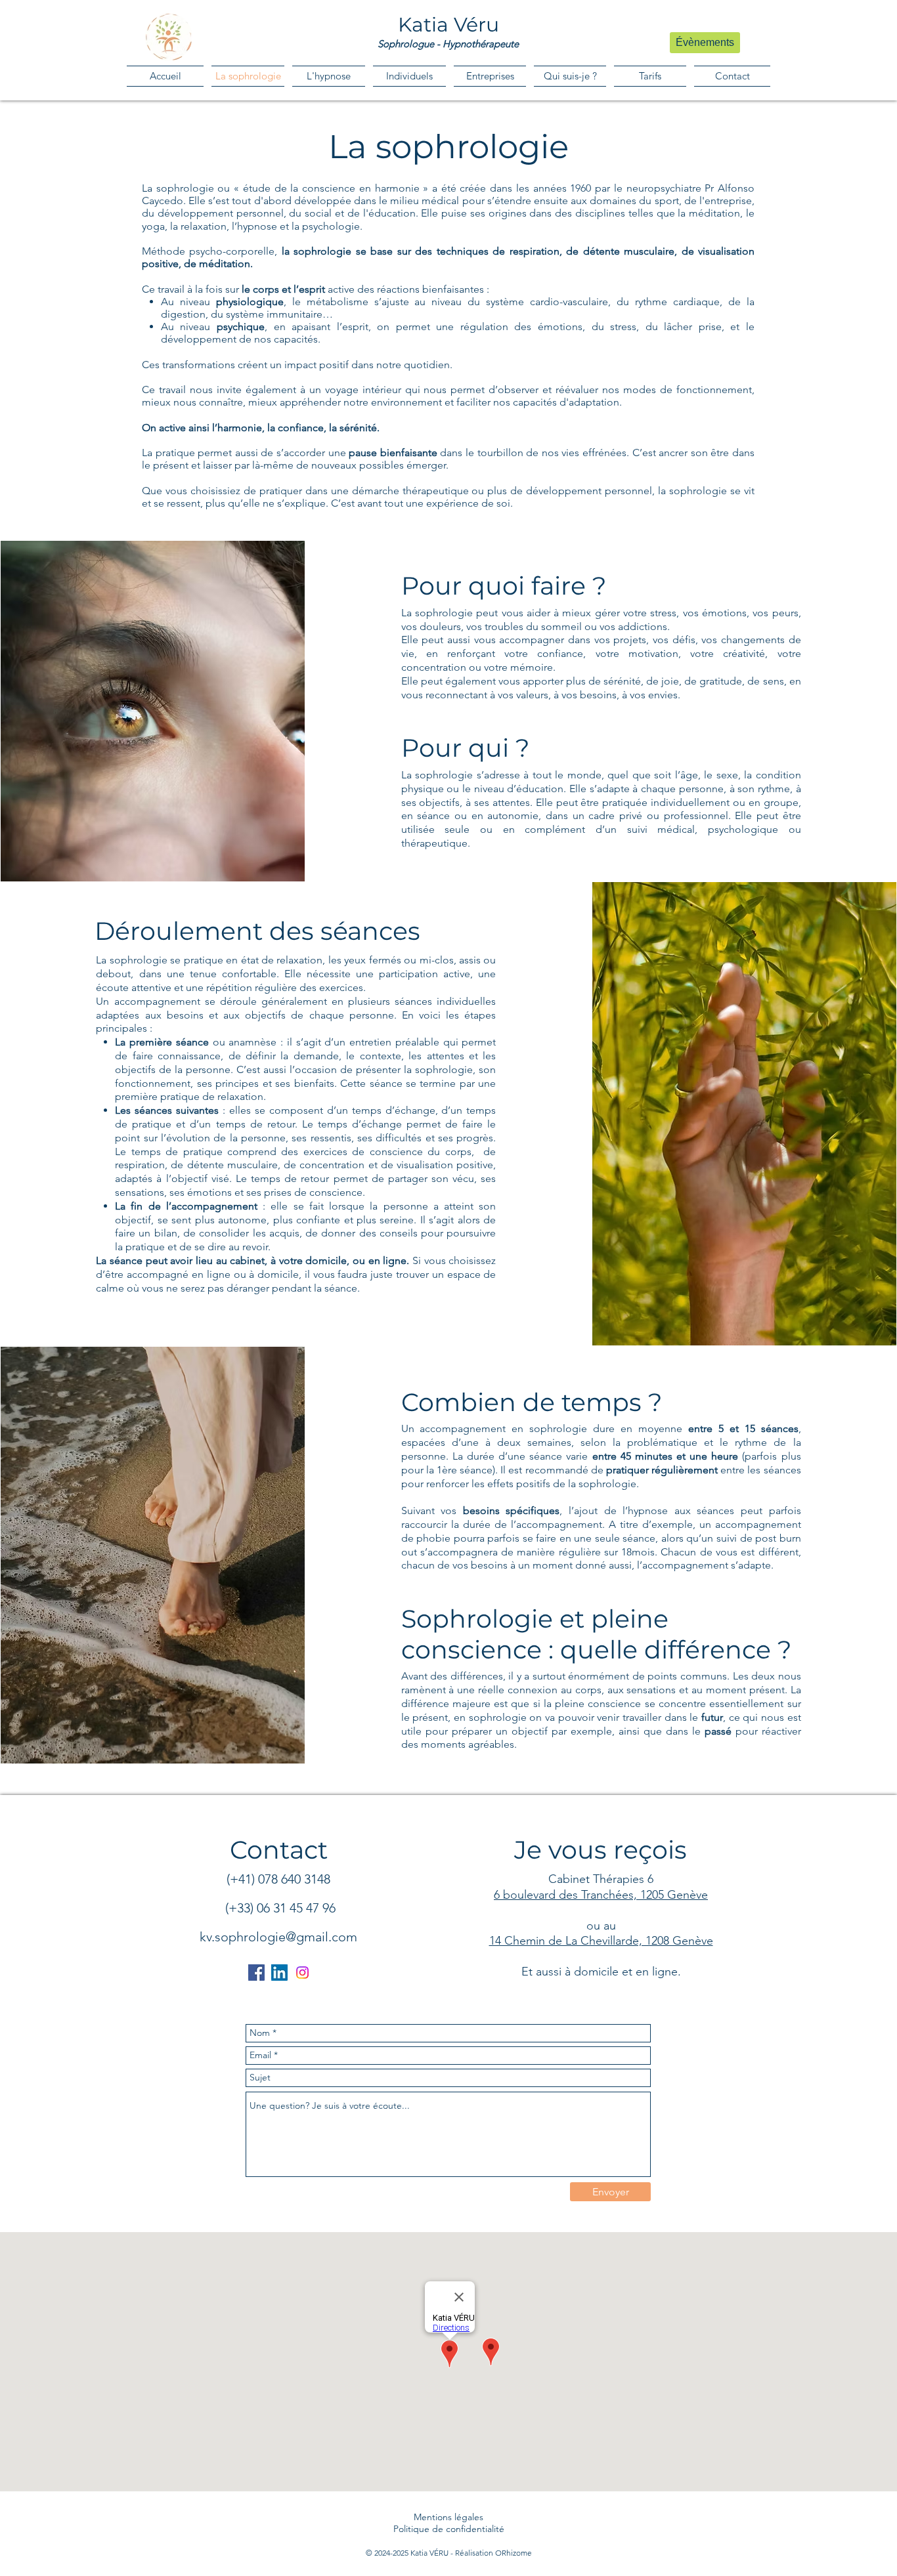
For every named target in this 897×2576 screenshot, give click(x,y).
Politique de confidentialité (449, 2529)
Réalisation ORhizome (493, 2553)
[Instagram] (302, 1973)
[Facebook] (256, 1973)
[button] (409, 76)
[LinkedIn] (279, 1973)
